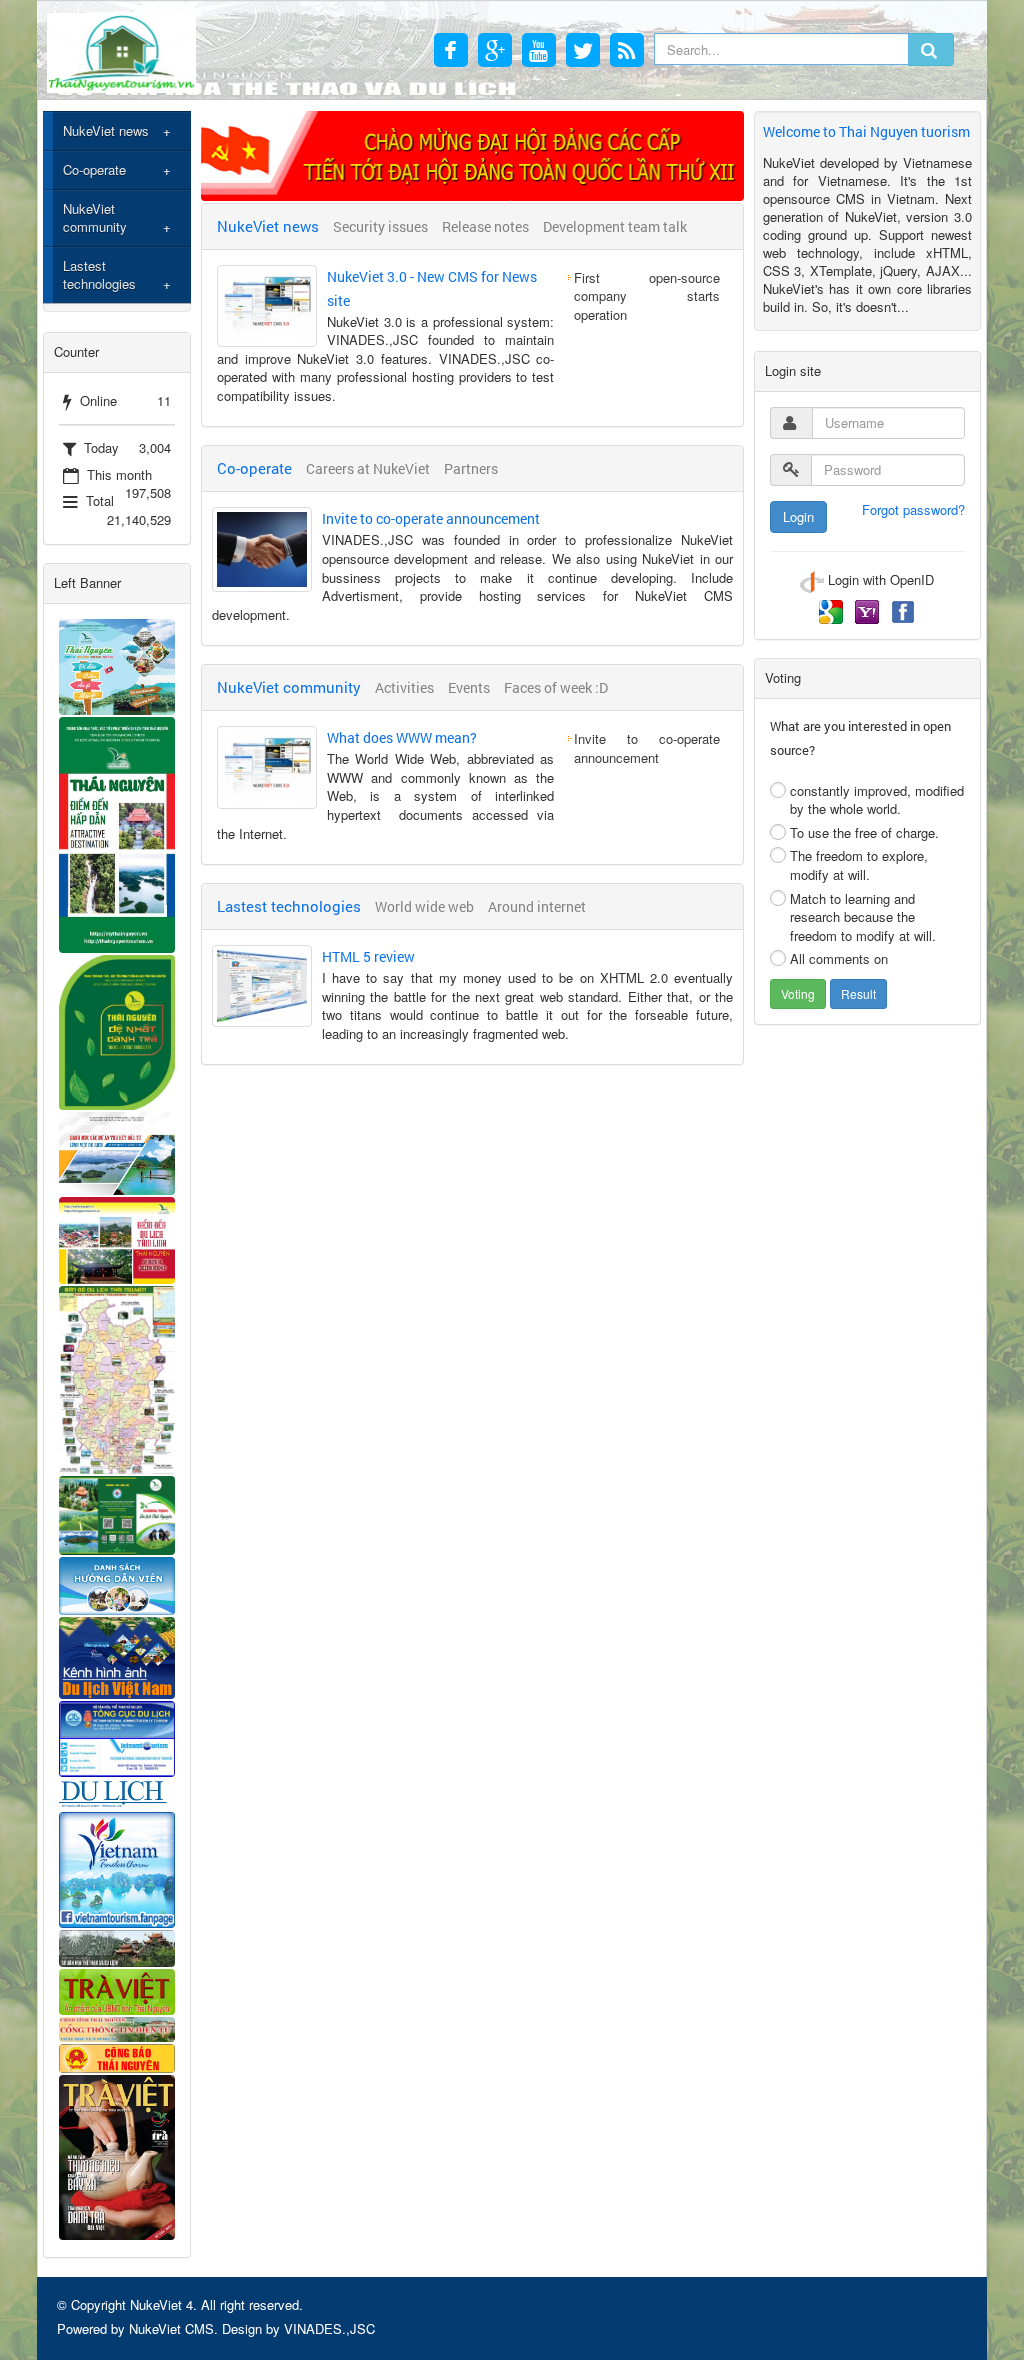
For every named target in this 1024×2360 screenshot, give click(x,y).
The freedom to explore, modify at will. (859, 865)
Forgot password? (913, 510)
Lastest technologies (99, 274)
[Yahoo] (869, 610)
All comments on (839, 958)
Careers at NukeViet (368, 468)
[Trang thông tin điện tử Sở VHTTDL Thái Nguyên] (117, 1946)
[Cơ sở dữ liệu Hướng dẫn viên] (117, 1584)
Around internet (537, 906)
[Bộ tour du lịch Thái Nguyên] (117, 1513)
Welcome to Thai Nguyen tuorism (866, 131)
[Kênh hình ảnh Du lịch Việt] (117, 1655)
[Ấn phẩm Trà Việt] (117, 1989)
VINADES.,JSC (329, 2328)
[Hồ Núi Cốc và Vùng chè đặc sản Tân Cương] (117, 2056)
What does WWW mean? (402, 737)
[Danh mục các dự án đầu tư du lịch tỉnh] (117, 1151)
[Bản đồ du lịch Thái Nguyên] (117, 1377)
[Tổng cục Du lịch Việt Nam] (117, 1736)
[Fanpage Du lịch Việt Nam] (117, 1868)
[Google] (833, 610)
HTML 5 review (368, 956)
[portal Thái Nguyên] (117, 2027)
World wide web (424, 906)
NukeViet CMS (171, 2328)
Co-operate (94, 169)
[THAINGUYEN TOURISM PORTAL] (121, 50)
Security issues (380, 226)
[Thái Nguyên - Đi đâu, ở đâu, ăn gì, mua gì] (117, 664)
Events (469, 687)
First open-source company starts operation (647, 296)
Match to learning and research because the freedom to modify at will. (863, 917)
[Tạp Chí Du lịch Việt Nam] (117, 1792)
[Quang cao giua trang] (472, 153)
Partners (471, 468)
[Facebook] (903, 610)
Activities (404, 687)
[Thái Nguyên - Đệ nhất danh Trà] (117, 1030)
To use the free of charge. (864, 832)
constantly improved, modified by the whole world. (877, 800)
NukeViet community (95, 217)
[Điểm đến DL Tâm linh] (117, 1238)
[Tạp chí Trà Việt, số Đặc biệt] (117, 2155)
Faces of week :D (556, 687)
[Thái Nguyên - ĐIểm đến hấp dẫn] (117, 833)
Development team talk (615, 226)
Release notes (485, 226)
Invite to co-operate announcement (431, 518)
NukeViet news (106, 130)
